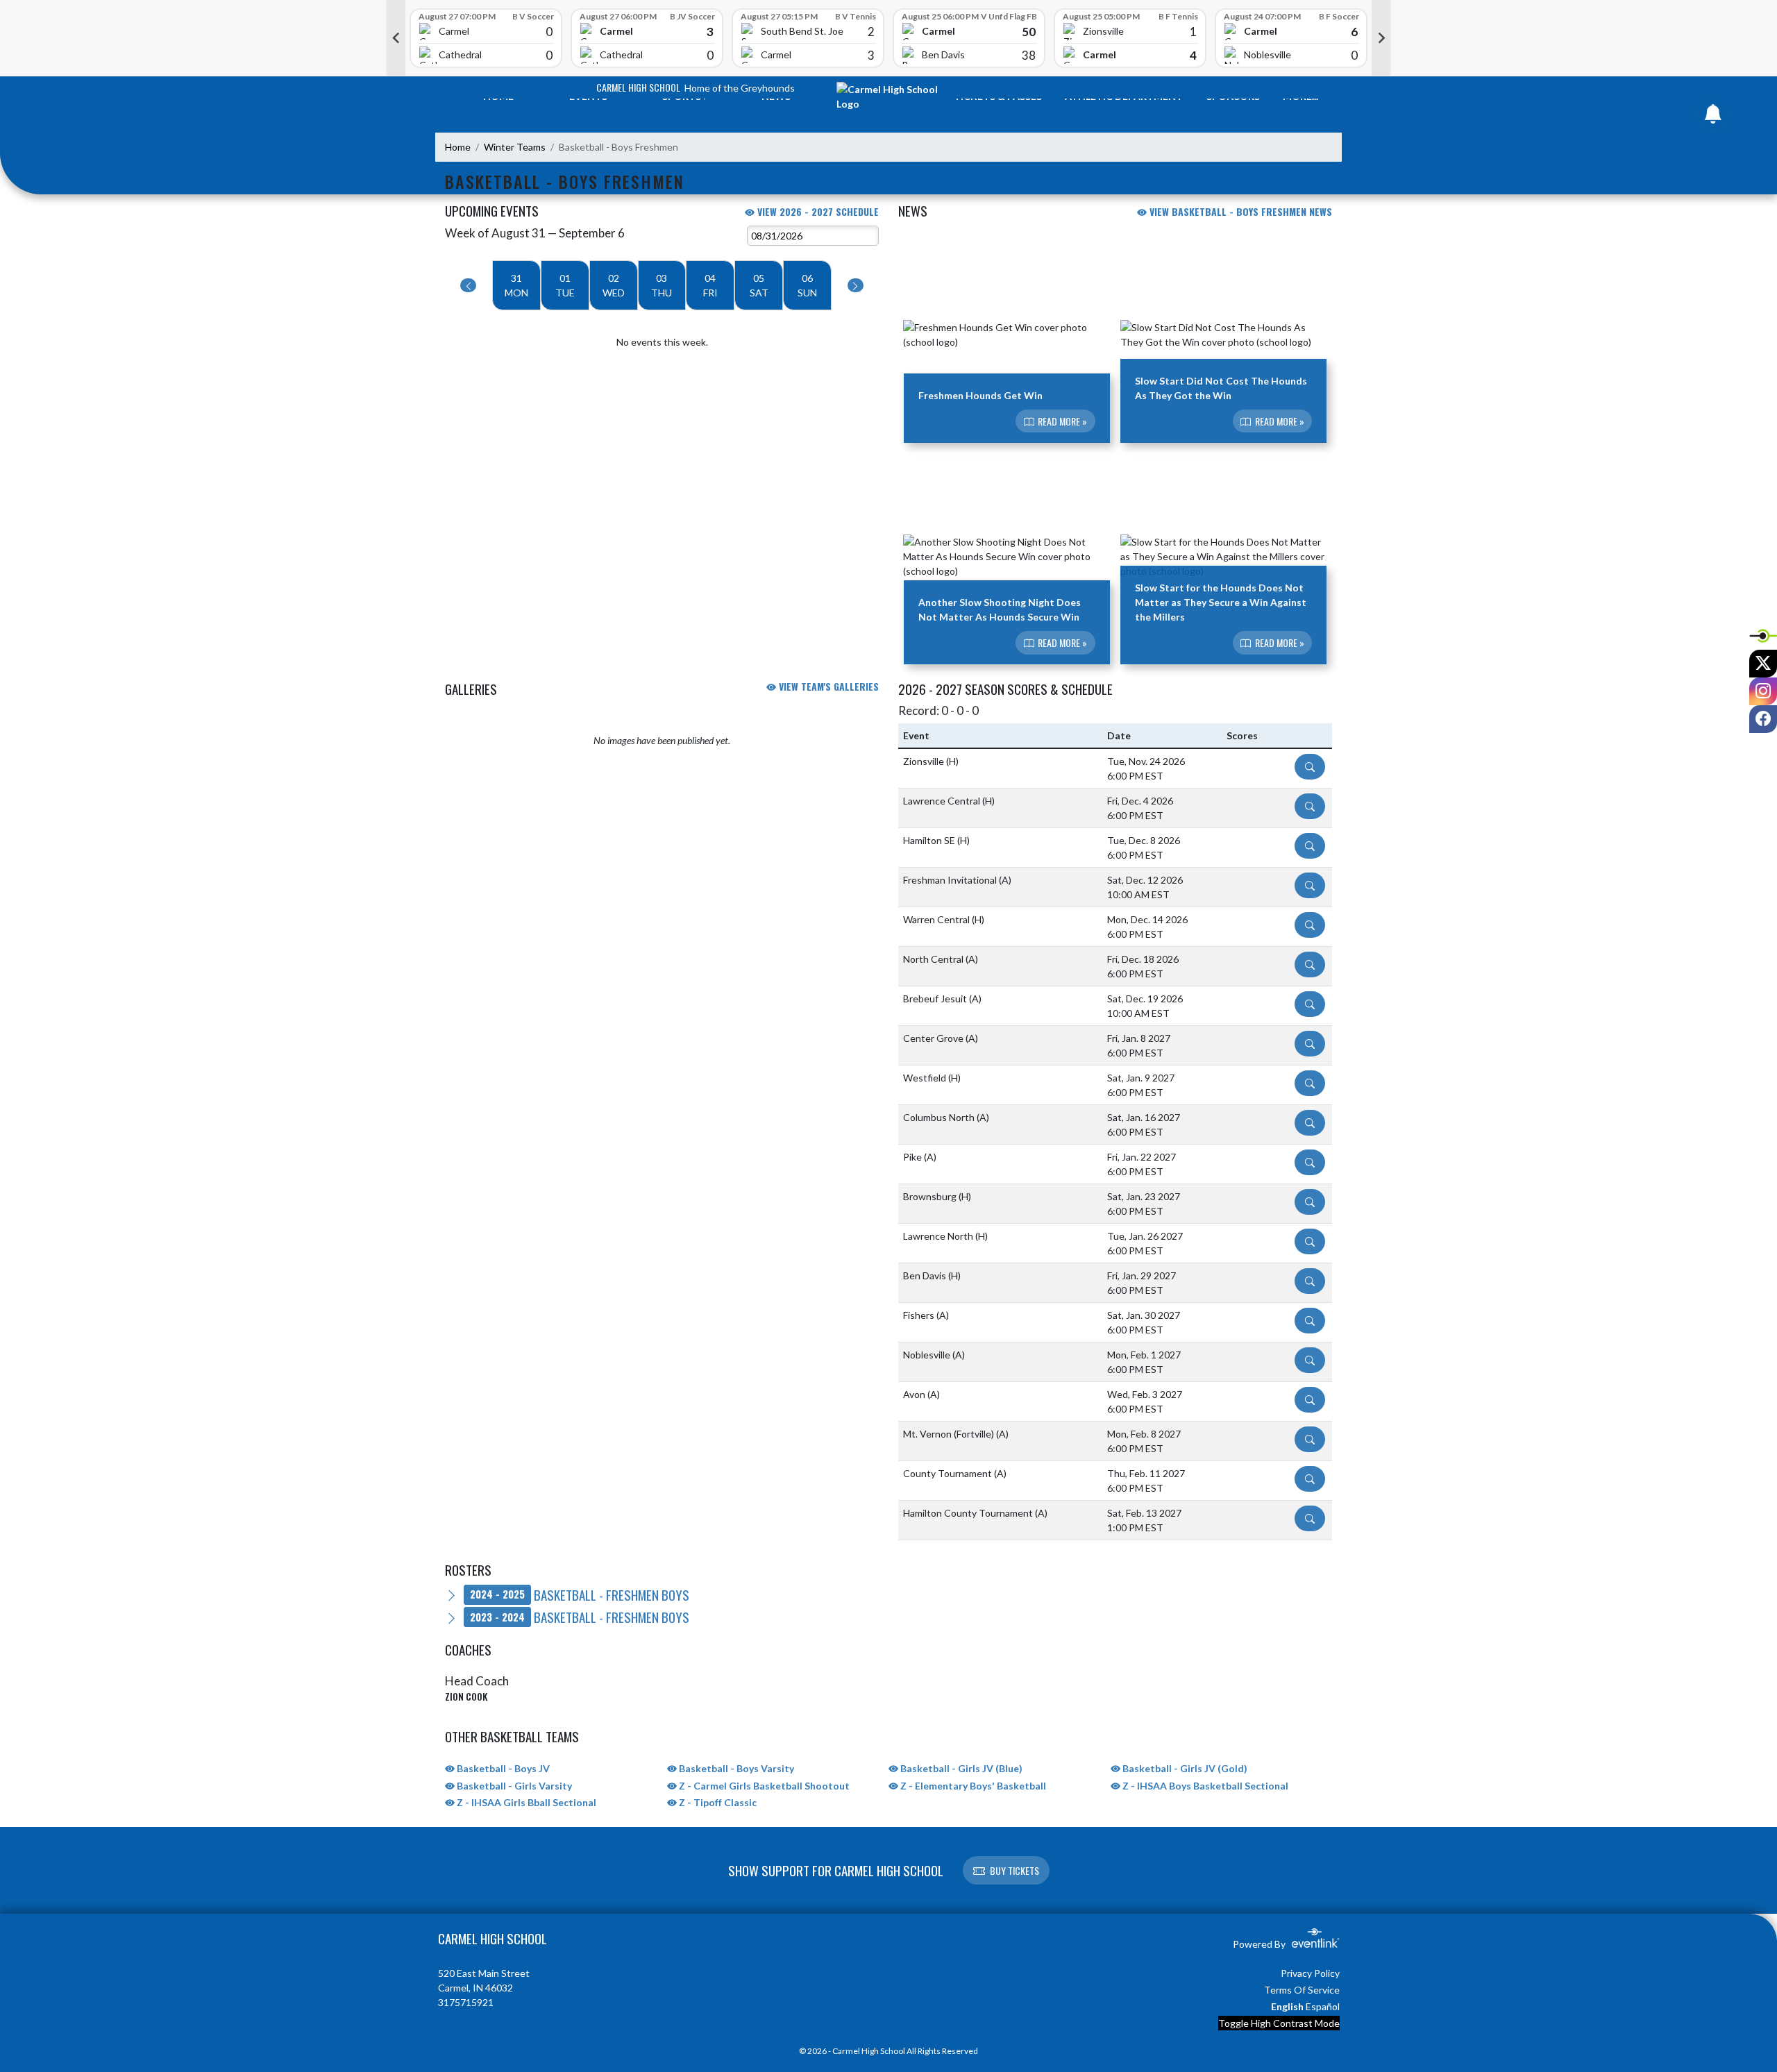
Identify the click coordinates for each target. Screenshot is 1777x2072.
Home (458, 147)
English (1287, 2006)
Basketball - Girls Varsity (513, 1786)
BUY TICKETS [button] (1014, 1870)
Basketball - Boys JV (502, 1768)
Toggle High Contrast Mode (1279, 2023)
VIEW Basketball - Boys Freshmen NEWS (1239, 211)
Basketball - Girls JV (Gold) (1184, 1768)
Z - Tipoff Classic (717, 1802)
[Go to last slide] (396, 38)
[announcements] (1713, 117)
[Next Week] (856, 285)
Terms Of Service (1302, 1990)
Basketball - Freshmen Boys (580, 1594)
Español (1323, 2006)
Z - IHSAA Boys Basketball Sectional (1204, 1786)
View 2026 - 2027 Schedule (817, 211)
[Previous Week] (468, 285)
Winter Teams (515, 147)
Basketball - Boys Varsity (735, 1768)
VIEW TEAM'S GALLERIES (827, 686)
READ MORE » (1061, 421)
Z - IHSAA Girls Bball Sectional (525, 1802)
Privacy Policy (1310, 1973)
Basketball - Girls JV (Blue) (960, 1768)
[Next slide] (1381, 38)
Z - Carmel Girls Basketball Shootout (763, 1786)
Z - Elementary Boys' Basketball (972, 1786)
